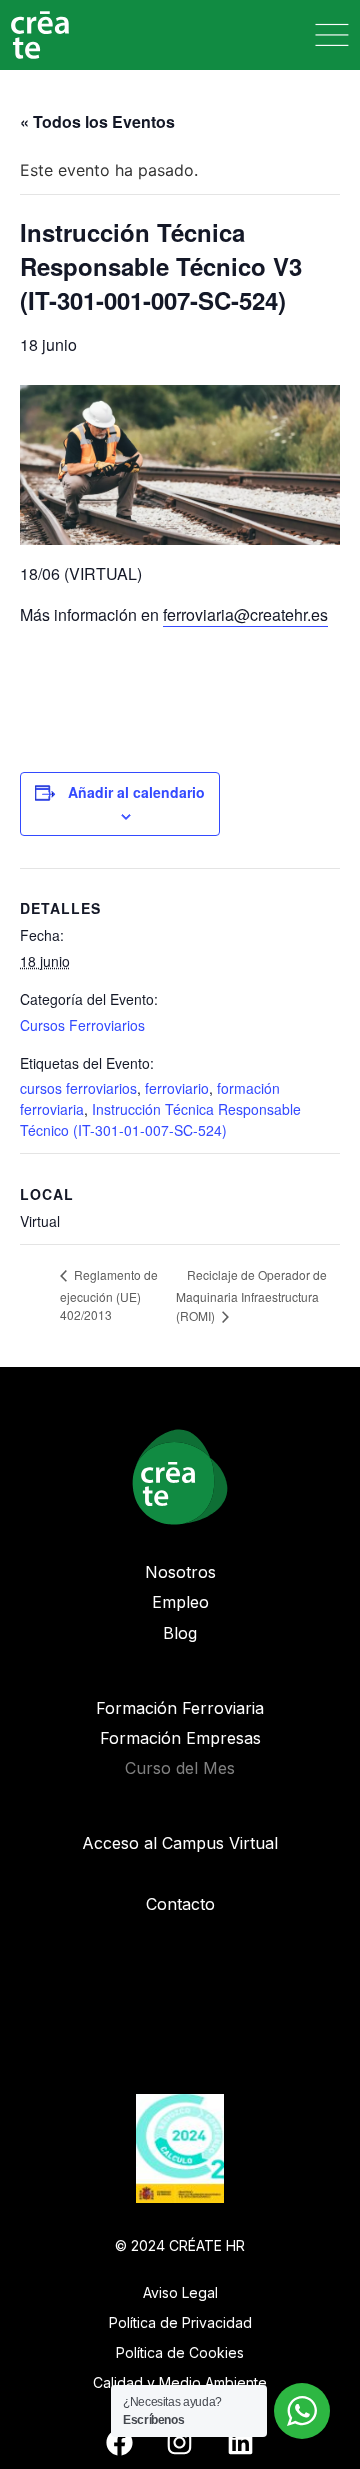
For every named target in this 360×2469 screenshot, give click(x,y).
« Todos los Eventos (97, 121)
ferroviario (177, 1088)
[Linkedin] (240, 2443)
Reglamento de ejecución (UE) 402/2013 (109, 1294)
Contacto (180, 1904)
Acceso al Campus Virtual (180, 1843)
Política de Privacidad (180, 2322)
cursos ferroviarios (78, 1088)
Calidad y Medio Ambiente (180, 2382)
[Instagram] (180, 2443)
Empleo (180, 1602)
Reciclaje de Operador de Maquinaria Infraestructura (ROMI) (251, 1295)
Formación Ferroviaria (180, 1708)
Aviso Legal (180, 2292)
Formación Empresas (180, 1738)
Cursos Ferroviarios (82, 1025)
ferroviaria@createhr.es (245, 614)
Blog (180, 1633)
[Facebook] (119, 2443)
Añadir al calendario (136, 792)
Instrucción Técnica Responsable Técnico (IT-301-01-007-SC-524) (160, 1119)
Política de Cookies (180, 2352)
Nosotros (180, 1572)
